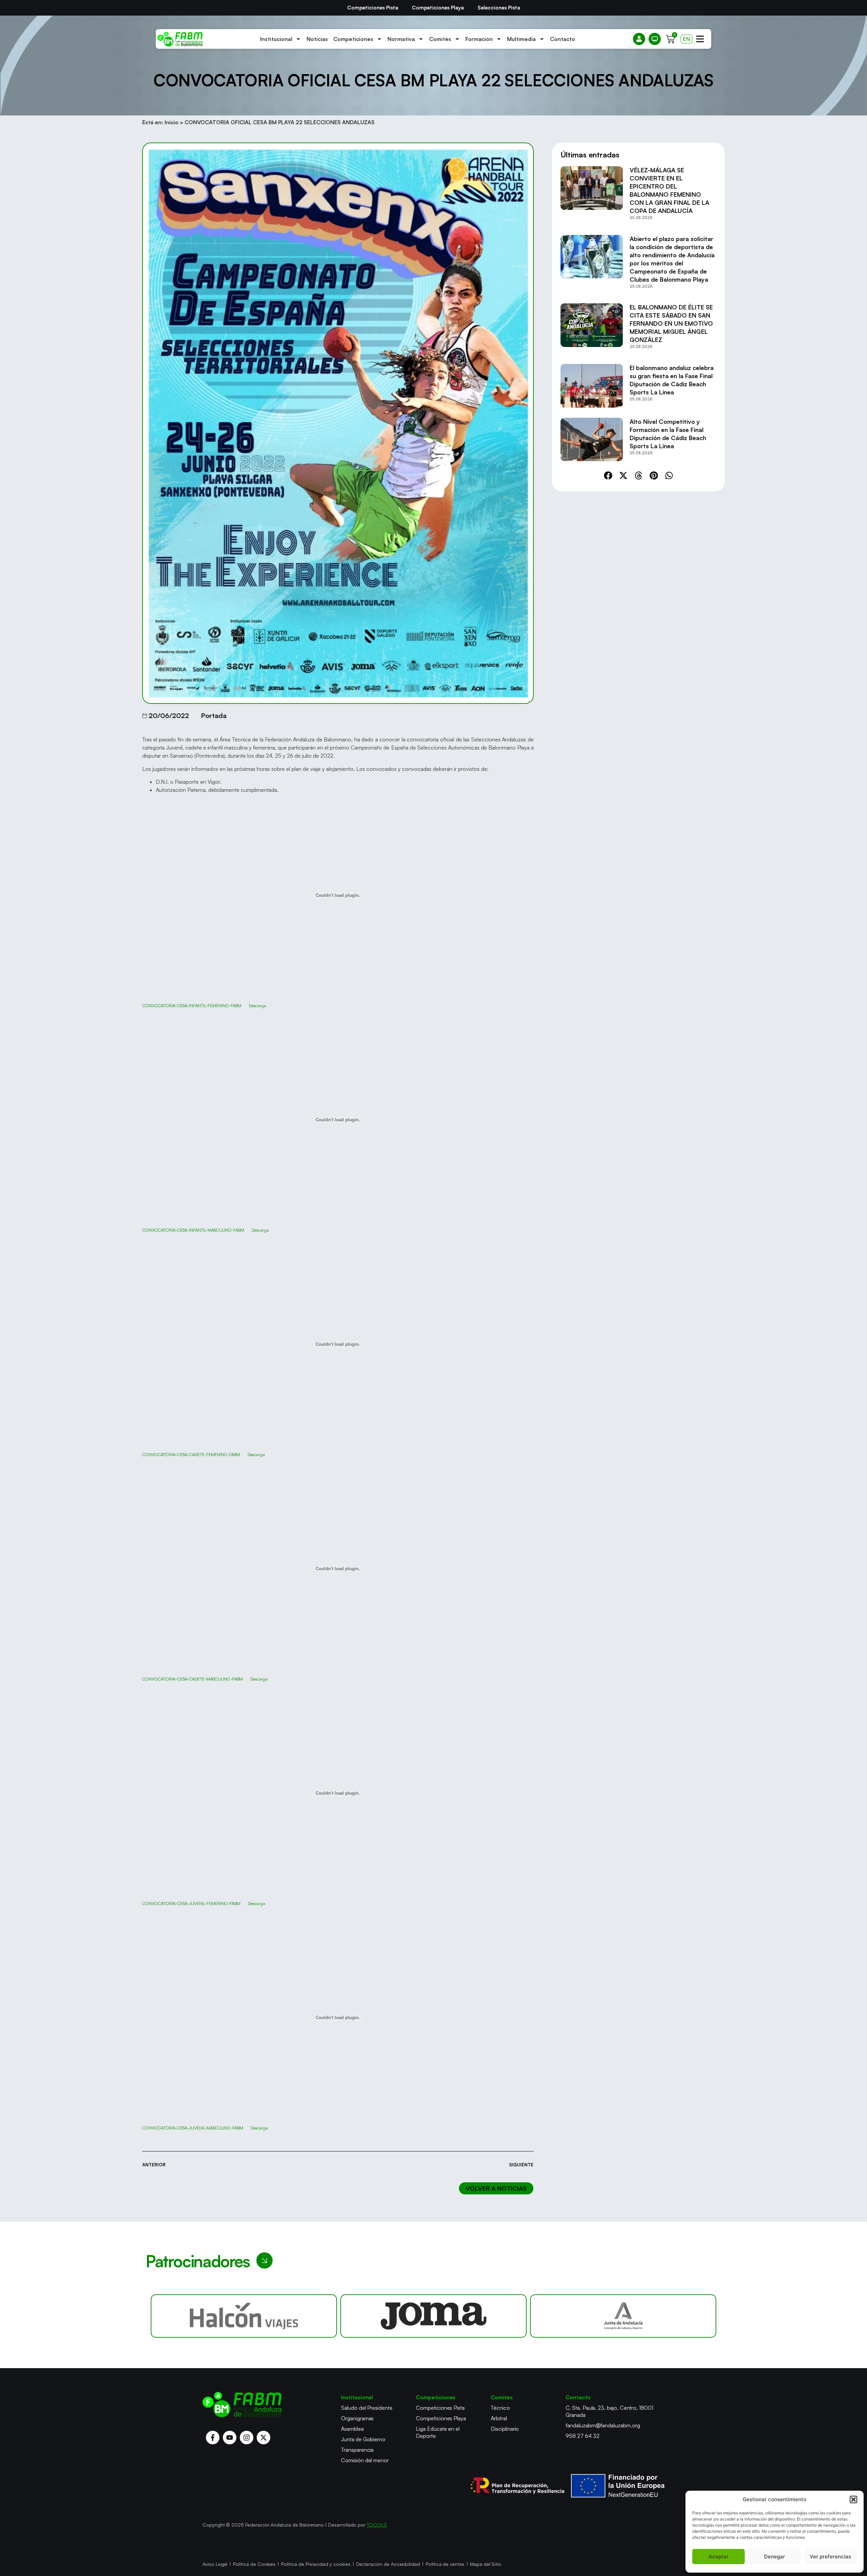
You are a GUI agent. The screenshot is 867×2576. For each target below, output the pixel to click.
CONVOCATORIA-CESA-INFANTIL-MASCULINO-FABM (193, 1230)
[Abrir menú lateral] (700, 39)
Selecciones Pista (499, 8)
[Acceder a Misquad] (639, 39)
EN (686, 39)
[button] (853, 2499)
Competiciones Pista (373, 8)
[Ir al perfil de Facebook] (213, 2438)
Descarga (258, 1005)
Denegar (775, 2557)
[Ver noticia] (592, 196)
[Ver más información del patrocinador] (244, 2316)
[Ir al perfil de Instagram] (247, 2438)
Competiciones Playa (438, 8)
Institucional (276, 39)
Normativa (401, 39)
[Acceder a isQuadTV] (655, 39)
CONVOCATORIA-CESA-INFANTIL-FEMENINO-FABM (192, 1005)
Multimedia (521, 39)
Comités (440, 39)
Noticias (317, 39)
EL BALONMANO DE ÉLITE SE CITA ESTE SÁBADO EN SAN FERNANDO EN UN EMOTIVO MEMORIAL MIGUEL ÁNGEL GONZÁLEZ (671, 323)
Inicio (172, 122)
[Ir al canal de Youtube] (230, 2438)
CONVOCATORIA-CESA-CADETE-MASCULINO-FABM (193, 1679)
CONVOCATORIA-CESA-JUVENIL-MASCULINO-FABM (193, 2128)
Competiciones (353, 39)
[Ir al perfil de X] (263, 2438)
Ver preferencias (830, 2557)
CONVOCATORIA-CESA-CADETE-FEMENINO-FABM (191, 1454)
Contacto (563, 39)
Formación (479, 39)
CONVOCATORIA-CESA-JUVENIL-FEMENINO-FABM (191, 1903)
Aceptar (718, 2557)
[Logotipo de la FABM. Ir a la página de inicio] (180, 39)
